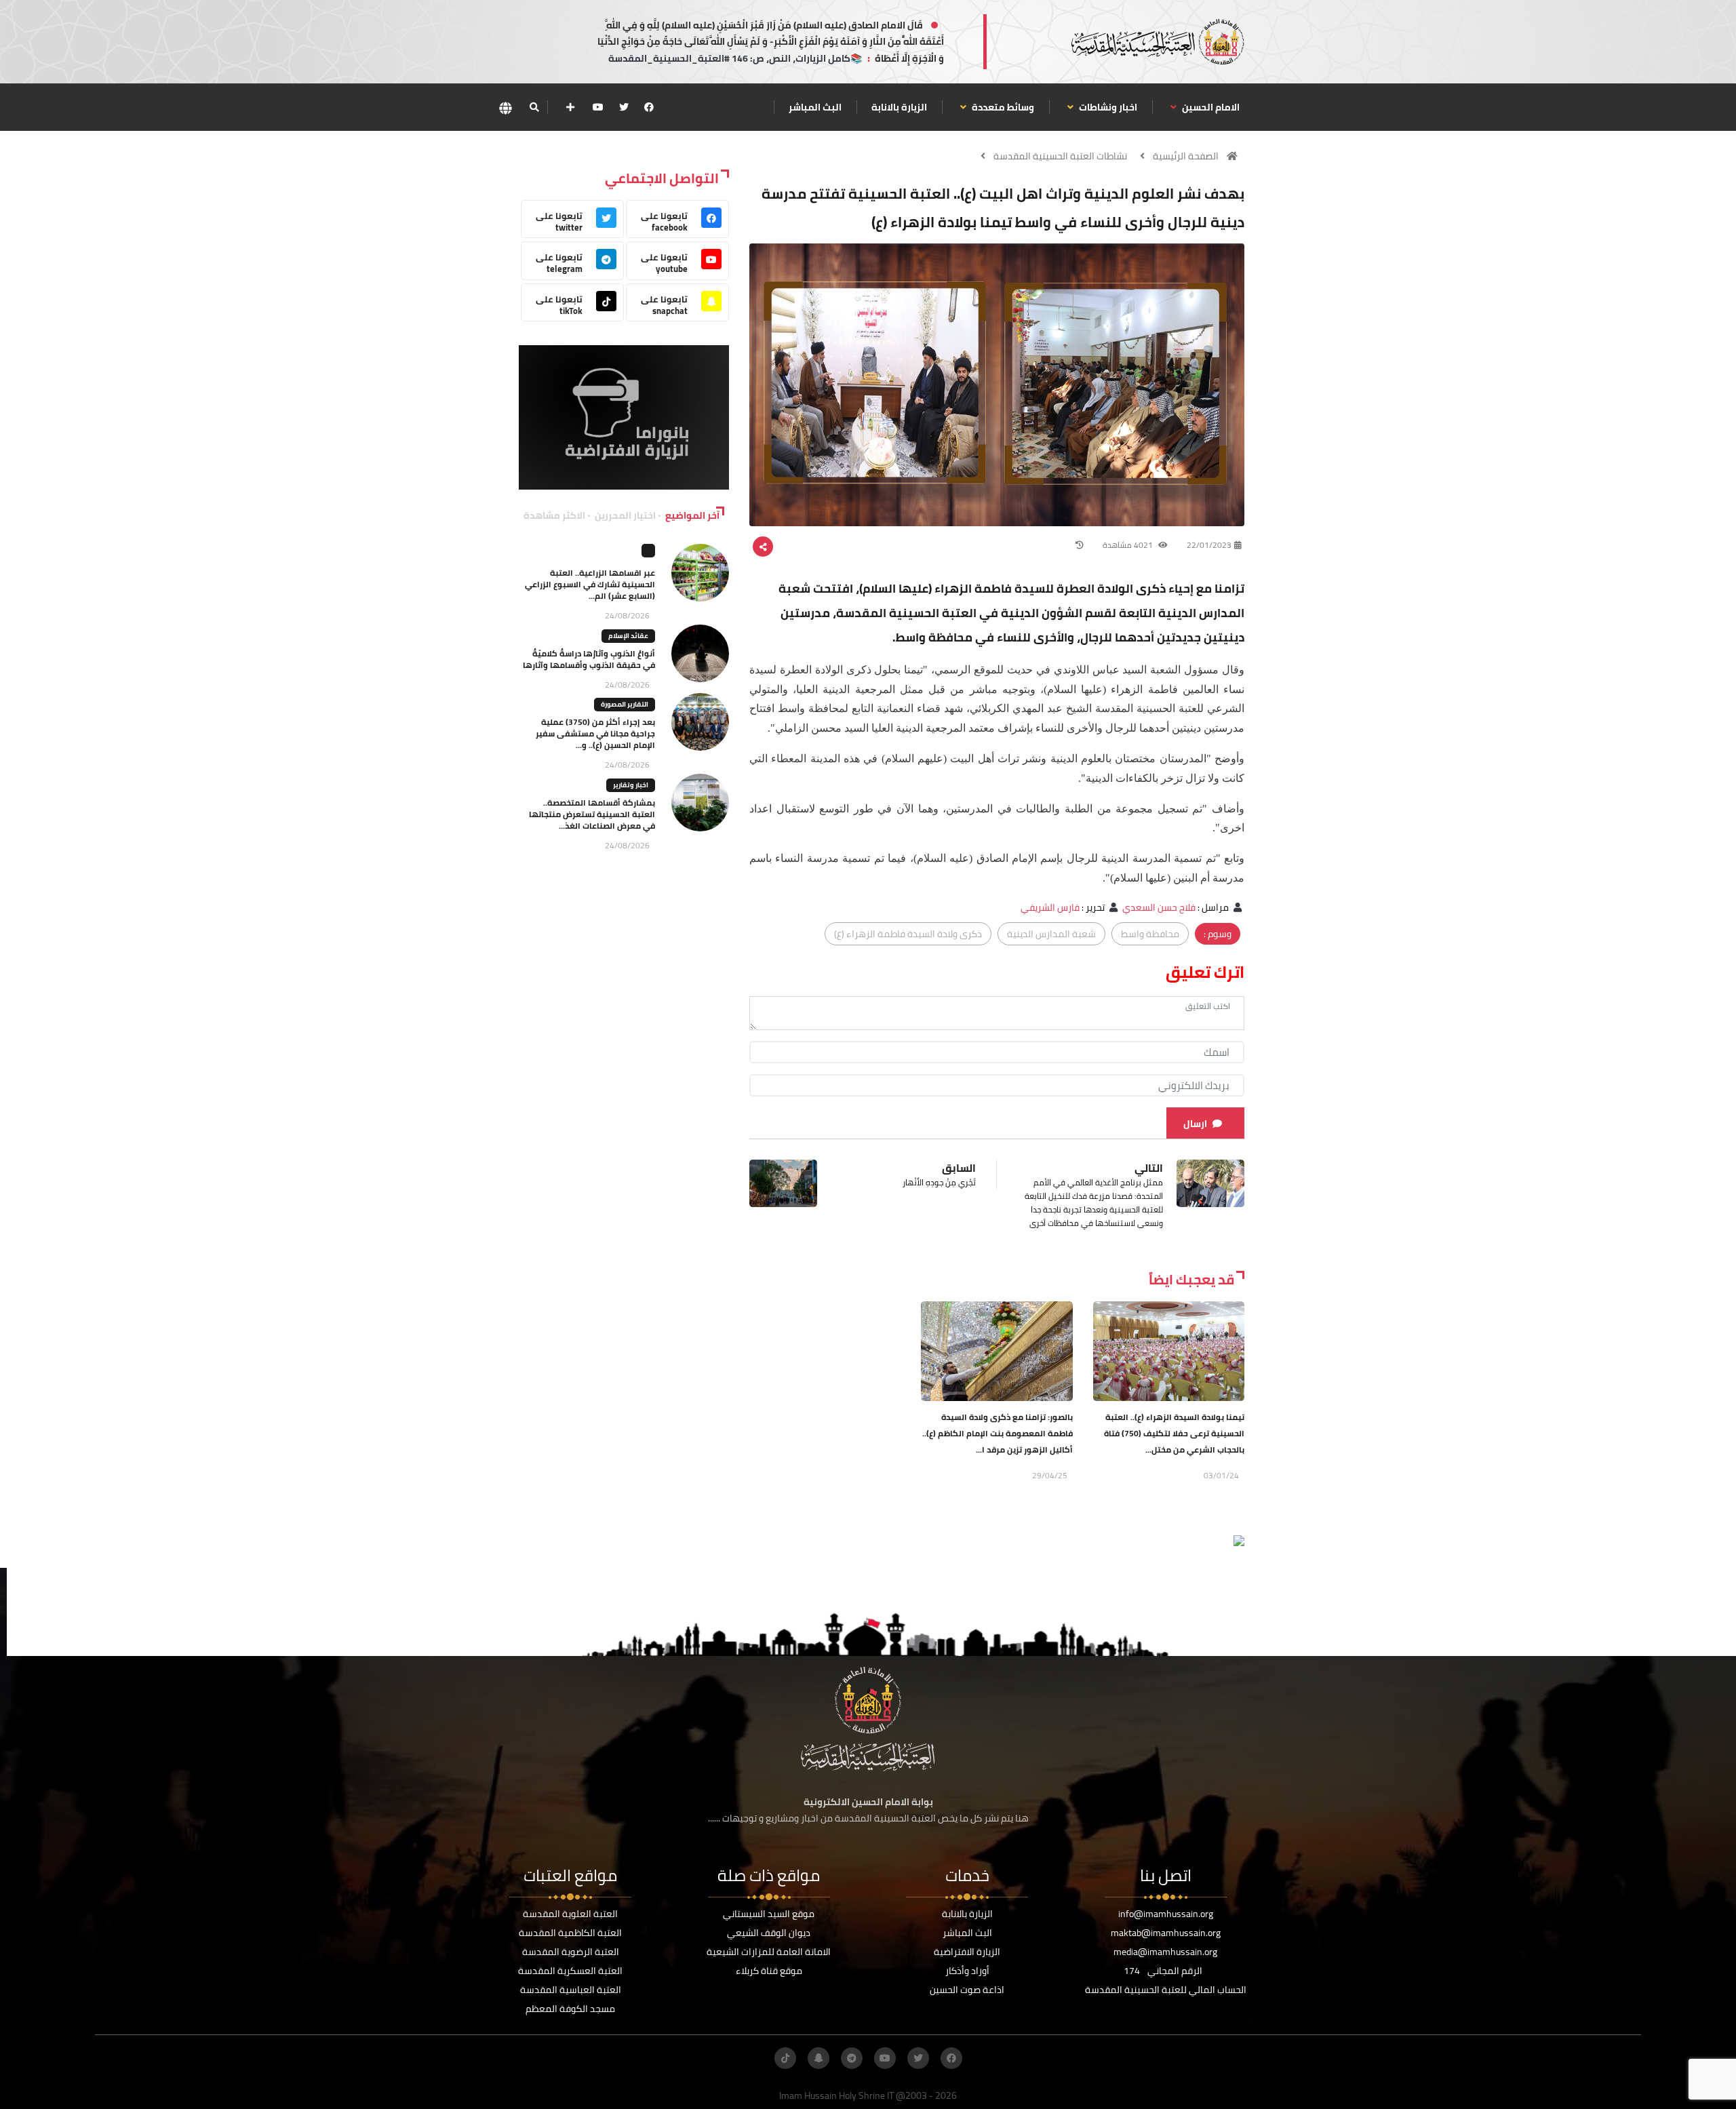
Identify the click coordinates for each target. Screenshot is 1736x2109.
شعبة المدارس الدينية (1051, 934)
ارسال (1195, 1124)
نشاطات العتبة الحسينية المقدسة (1060, 156)
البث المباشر (815, 107)
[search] (534, 107)
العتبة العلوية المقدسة (570, 1914)
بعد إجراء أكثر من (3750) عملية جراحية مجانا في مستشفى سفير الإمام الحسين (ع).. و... (595, 733)
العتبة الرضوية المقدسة (571, 1952)
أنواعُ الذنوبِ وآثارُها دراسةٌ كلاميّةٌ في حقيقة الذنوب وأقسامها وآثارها (589, 659)
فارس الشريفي (1050, 907)
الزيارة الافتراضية (967, 1952)
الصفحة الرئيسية (1186, 156)
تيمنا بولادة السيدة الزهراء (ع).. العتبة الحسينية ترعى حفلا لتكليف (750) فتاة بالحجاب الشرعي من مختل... (1174, 1433)
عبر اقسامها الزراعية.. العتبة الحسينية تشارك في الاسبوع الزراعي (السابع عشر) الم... (590, 584)
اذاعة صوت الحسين (967, 1990)
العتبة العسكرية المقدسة (570, 1971)
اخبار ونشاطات (1107, 107)
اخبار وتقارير (631, 785)
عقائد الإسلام (628, 636)
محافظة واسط (1150, 934)
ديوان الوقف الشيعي (769, 1933)
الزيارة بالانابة (899, 107)
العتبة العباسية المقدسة (571, 1990)
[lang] (505, 107)
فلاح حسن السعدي (1159, 907)
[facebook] (649, 107)
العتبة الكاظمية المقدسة (570, 1933)
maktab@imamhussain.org (1166, 1933)
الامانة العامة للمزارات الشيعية (769, 1952)
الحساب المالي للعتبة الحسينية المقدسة (1166, 1990)
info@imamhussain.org (1166, 1914)
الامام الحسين (1210, 107)
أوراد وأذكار (967, 1971)
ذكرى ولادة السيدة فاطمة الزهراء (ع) (908, 934)
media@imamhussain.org (1165, 1952)
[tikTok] (785, 2058)
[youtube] (598, 107)
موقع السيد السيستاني (769, 1914)
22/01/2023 (1209, 545)
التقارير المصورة (625, 704)
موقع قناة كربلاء (769, 1971)
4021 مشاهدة (1129, 545)
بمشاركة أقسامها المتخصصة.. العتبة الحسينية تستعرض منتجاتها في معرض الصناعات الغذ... (592, 814)
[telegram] (852, 2058)
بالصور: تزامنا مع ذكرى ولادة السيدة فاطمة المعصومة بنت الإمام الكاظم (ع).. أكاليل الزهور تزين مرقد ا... (998, 1433)
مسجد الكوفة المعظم (570, 2009)
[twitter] (624, 107)
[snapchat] (818, 2058)
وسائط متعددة (1002, 107)
